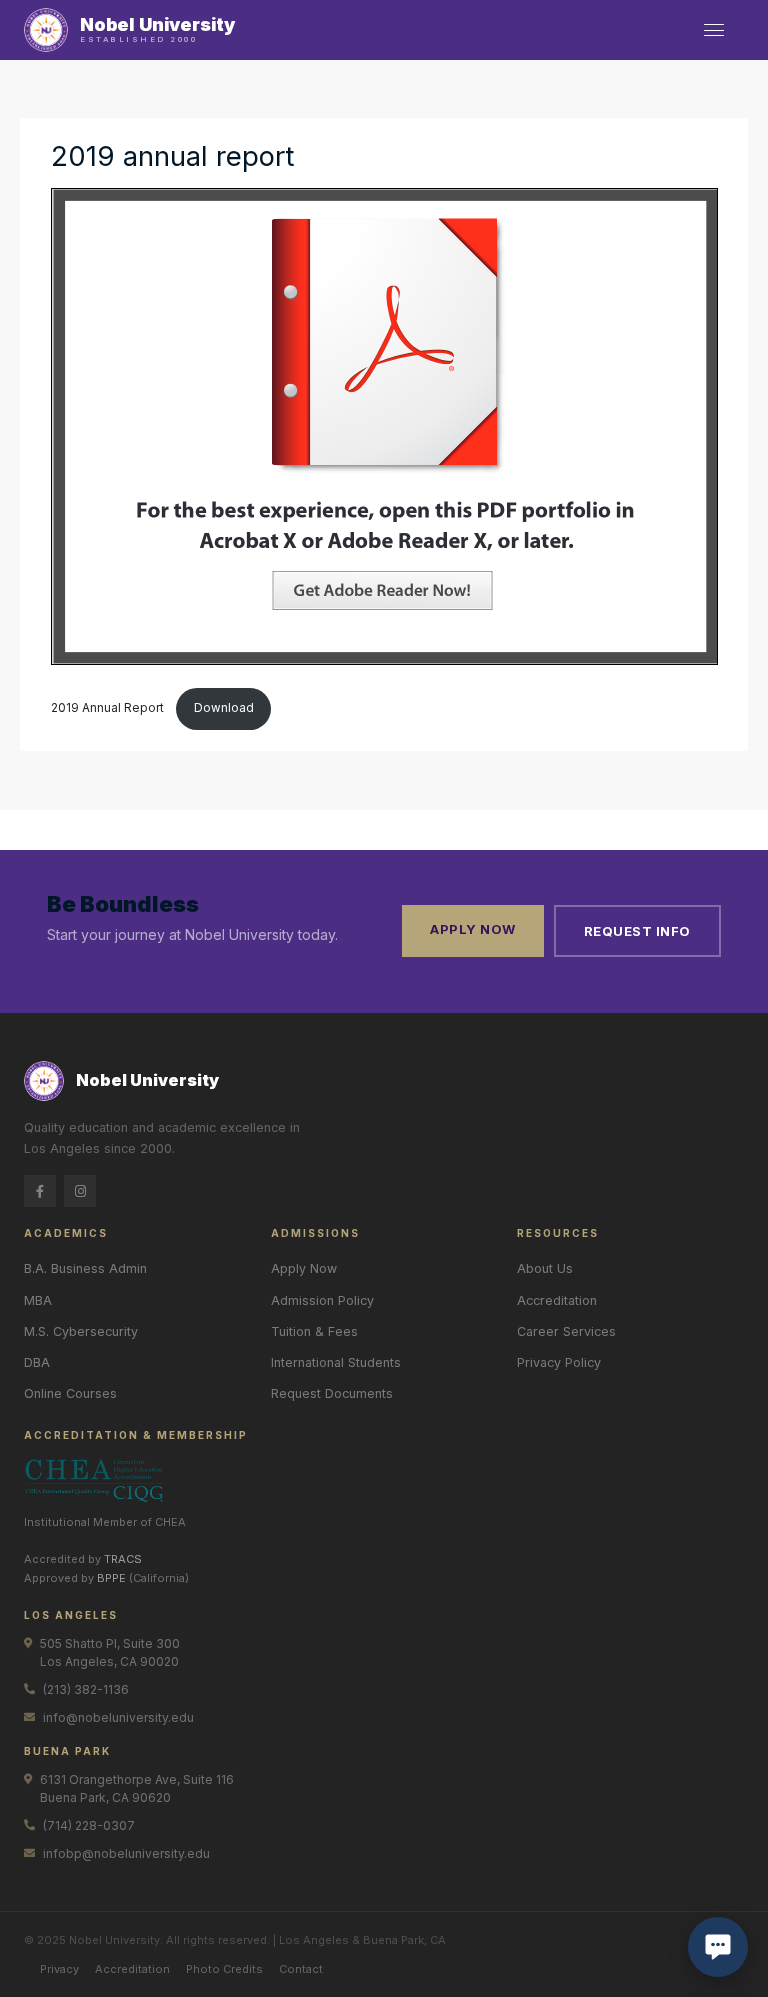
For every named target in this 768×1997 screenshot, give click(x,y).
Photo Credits (224, 1969)
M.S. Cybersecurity (81, 1331)
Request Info (637, 931)
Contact (301, 1969)
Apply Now (473, 929)
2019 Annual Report (109, 708)
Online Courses (70, 1393)
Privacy (59, 1969)
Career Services (566, 1331)
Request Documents (332, 1393)
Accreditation (557, 1300)
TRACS (123, 1559)
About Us (545, 1268)
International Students (336, 1362)
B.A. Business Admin (85, 1268)
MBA (38, 1300)
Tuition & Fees (314, 1331)
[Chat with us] (718, 1947)
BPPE (111, 1578)
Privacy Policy (559, 1362)
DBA (37, 1362)
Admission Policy (322, 1300)
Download (224, 708)
